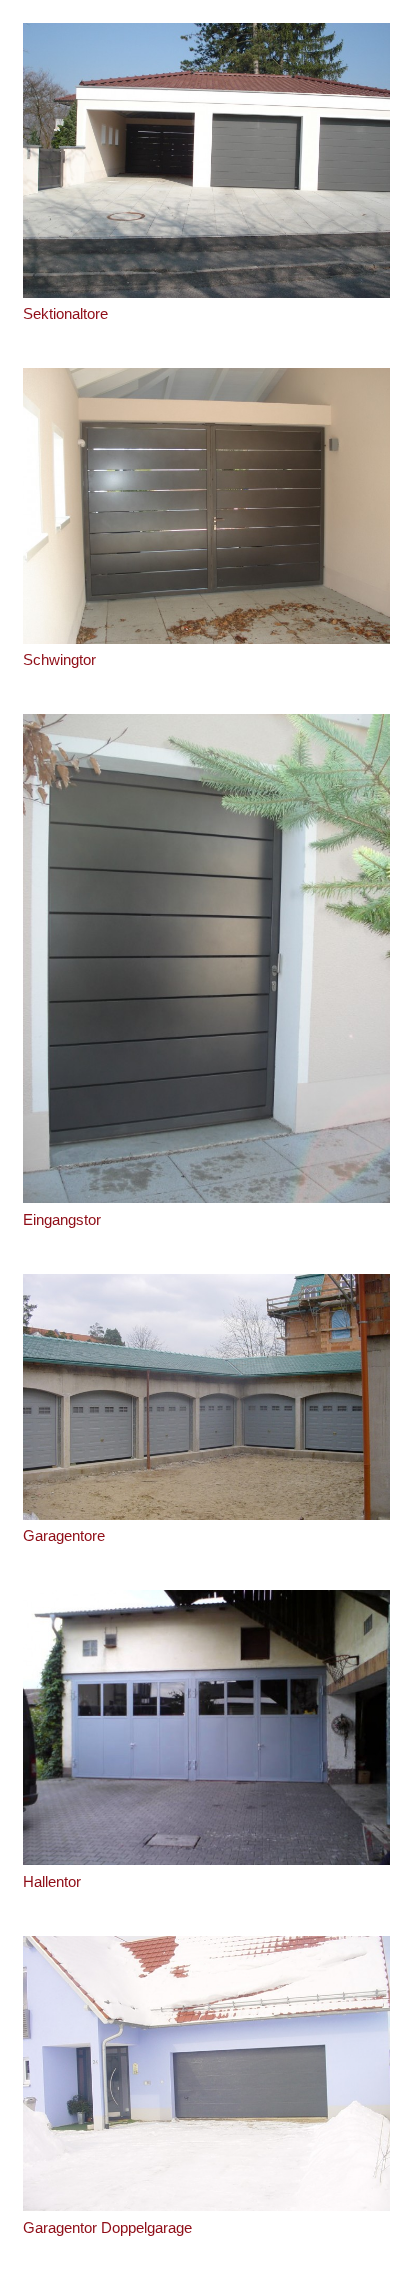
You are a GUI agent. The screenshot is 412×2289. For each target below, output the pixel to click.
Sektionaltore (65, 313)
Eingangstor (62, 1219)
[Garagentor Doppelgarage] (206, 2073)
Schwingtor (59, 659)
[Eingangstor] (206, 958)
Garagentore (64, 1535)
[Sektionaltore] (206, 160)
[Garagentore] (206, 1397)
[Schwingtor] (206, 505)
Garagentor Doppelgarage (107, 2227)
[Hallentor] (206, 1727)
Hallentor (52, 1881)
